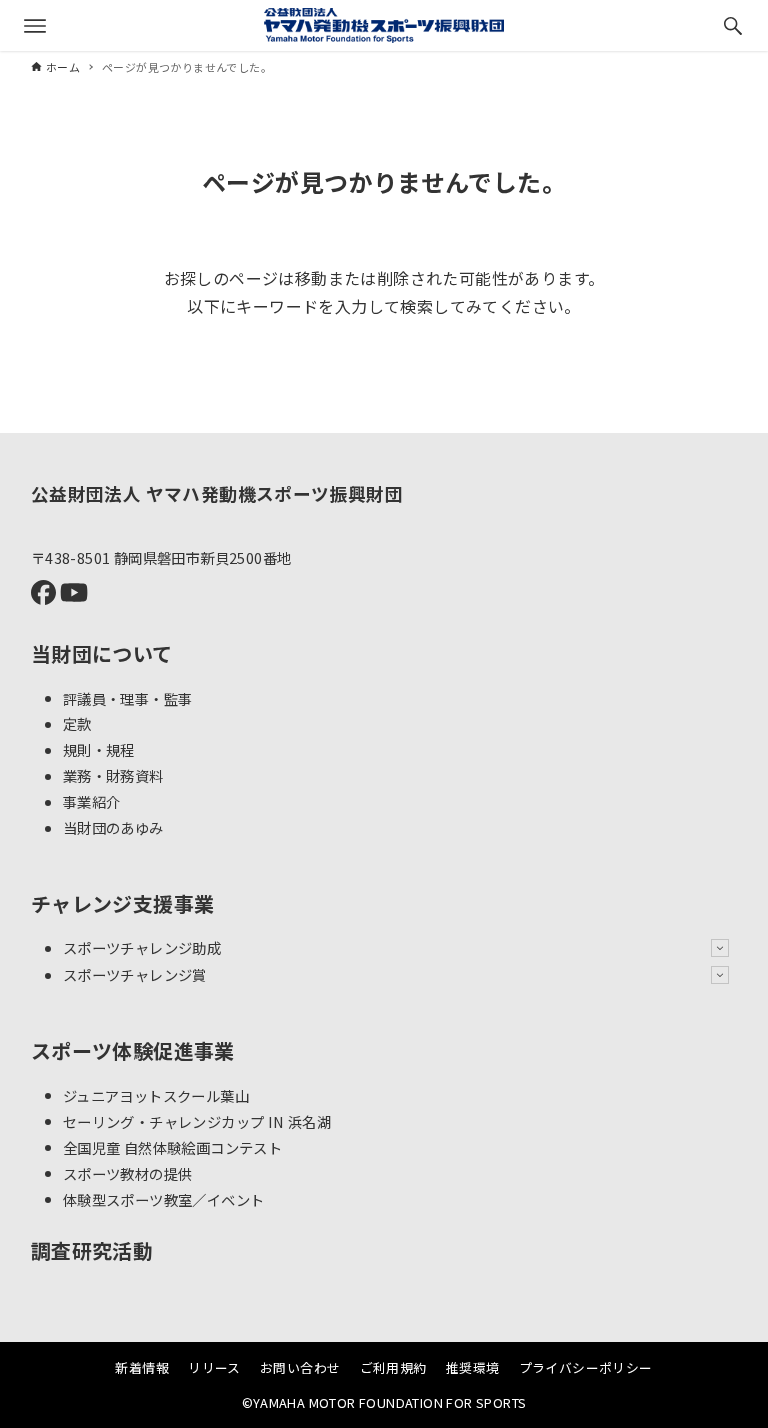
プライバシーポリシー (586, 1367)
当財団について (102, 653)
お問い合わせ (300, 1367)
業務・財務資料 (113, 775)
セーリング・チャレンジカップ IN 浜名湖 (197, 1120)
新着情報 (142, 1367)
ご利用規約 (393, 1367)
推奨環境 (473, 1367)
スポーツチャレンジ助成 (142, 947)
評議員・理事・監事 (128, 697)
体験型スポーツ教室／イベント (164, 1198)
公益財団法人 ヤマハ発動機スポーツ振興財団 (217, 493)
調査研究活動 (92, 1250)
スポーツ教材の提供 (128, 1172)
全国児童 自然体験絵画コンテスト (172, 1146)
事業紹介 (92, 801)
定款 (77, 723)
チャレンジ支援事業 (123, 903)
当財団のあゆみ (113, 827)
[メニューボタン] (35, 26)
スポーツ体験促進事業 (133, 1050)
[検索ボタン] (733, 26)
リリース (214, 1367)
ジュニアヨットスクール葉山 (156, 1094)
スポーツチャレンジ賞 (135, 974)
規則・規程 (99, 749)
